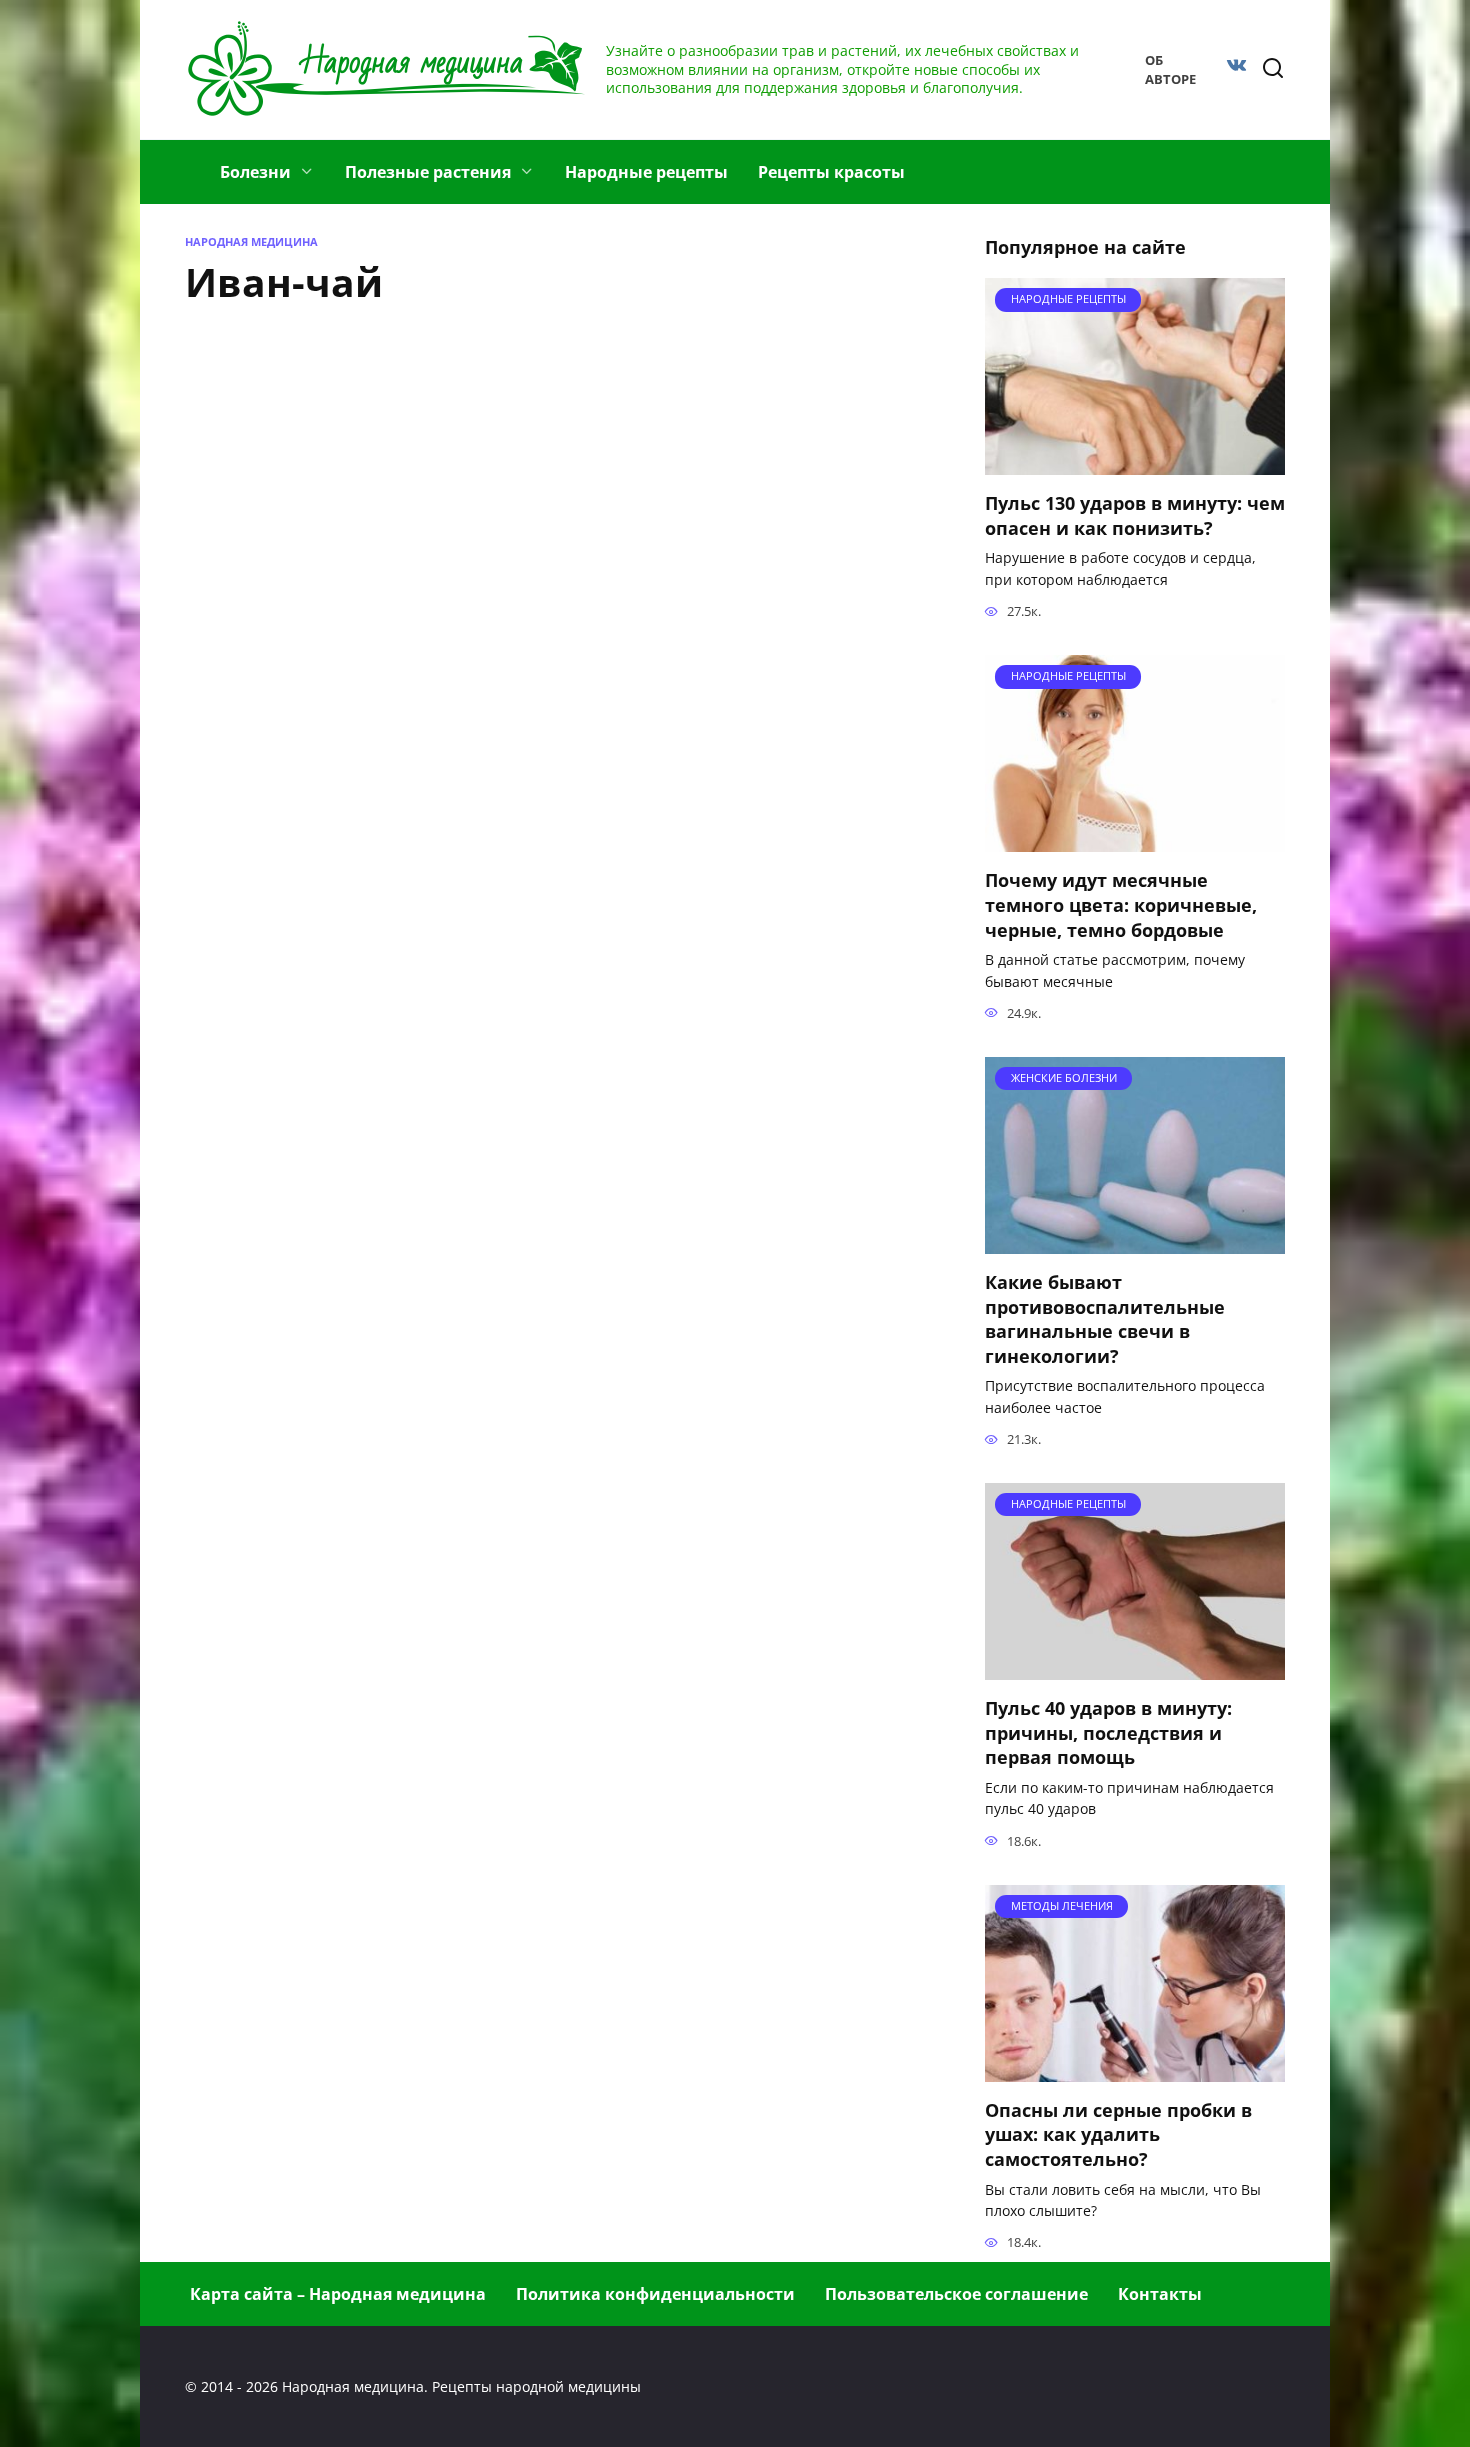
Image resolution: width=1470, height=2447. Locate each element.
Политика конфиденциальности (655, 2294)
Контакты (1160, 2294)
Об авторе (1170, 69)
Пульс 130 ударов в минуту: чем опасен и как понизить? (1135, 515)
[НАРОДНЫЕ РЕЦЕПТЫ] (1135, 463)
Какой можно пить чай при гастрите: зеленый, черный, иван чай (688, 459)
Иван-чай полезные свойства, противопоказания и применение (670, 723)
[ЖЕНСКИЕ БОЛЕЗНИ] (1135, 1242)
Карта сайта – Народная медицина (338, 2294)
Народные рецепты (646, 172)
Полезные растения (428, 172)
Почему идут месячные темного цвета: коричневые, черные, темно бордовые (1121, 904)
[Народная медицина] (190, 160)
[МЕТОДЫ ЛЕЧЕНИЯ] (1135, 2070)
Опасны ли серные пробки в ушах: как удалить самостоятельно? (1118, 2134)
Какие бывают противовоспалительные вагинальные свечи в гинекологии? (1105, 1319)
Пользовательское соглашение (956, 2294)
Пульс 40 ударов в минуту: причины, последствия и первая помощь (1108, 1732)
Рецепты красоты (831, 172)
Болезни (255, 172)
